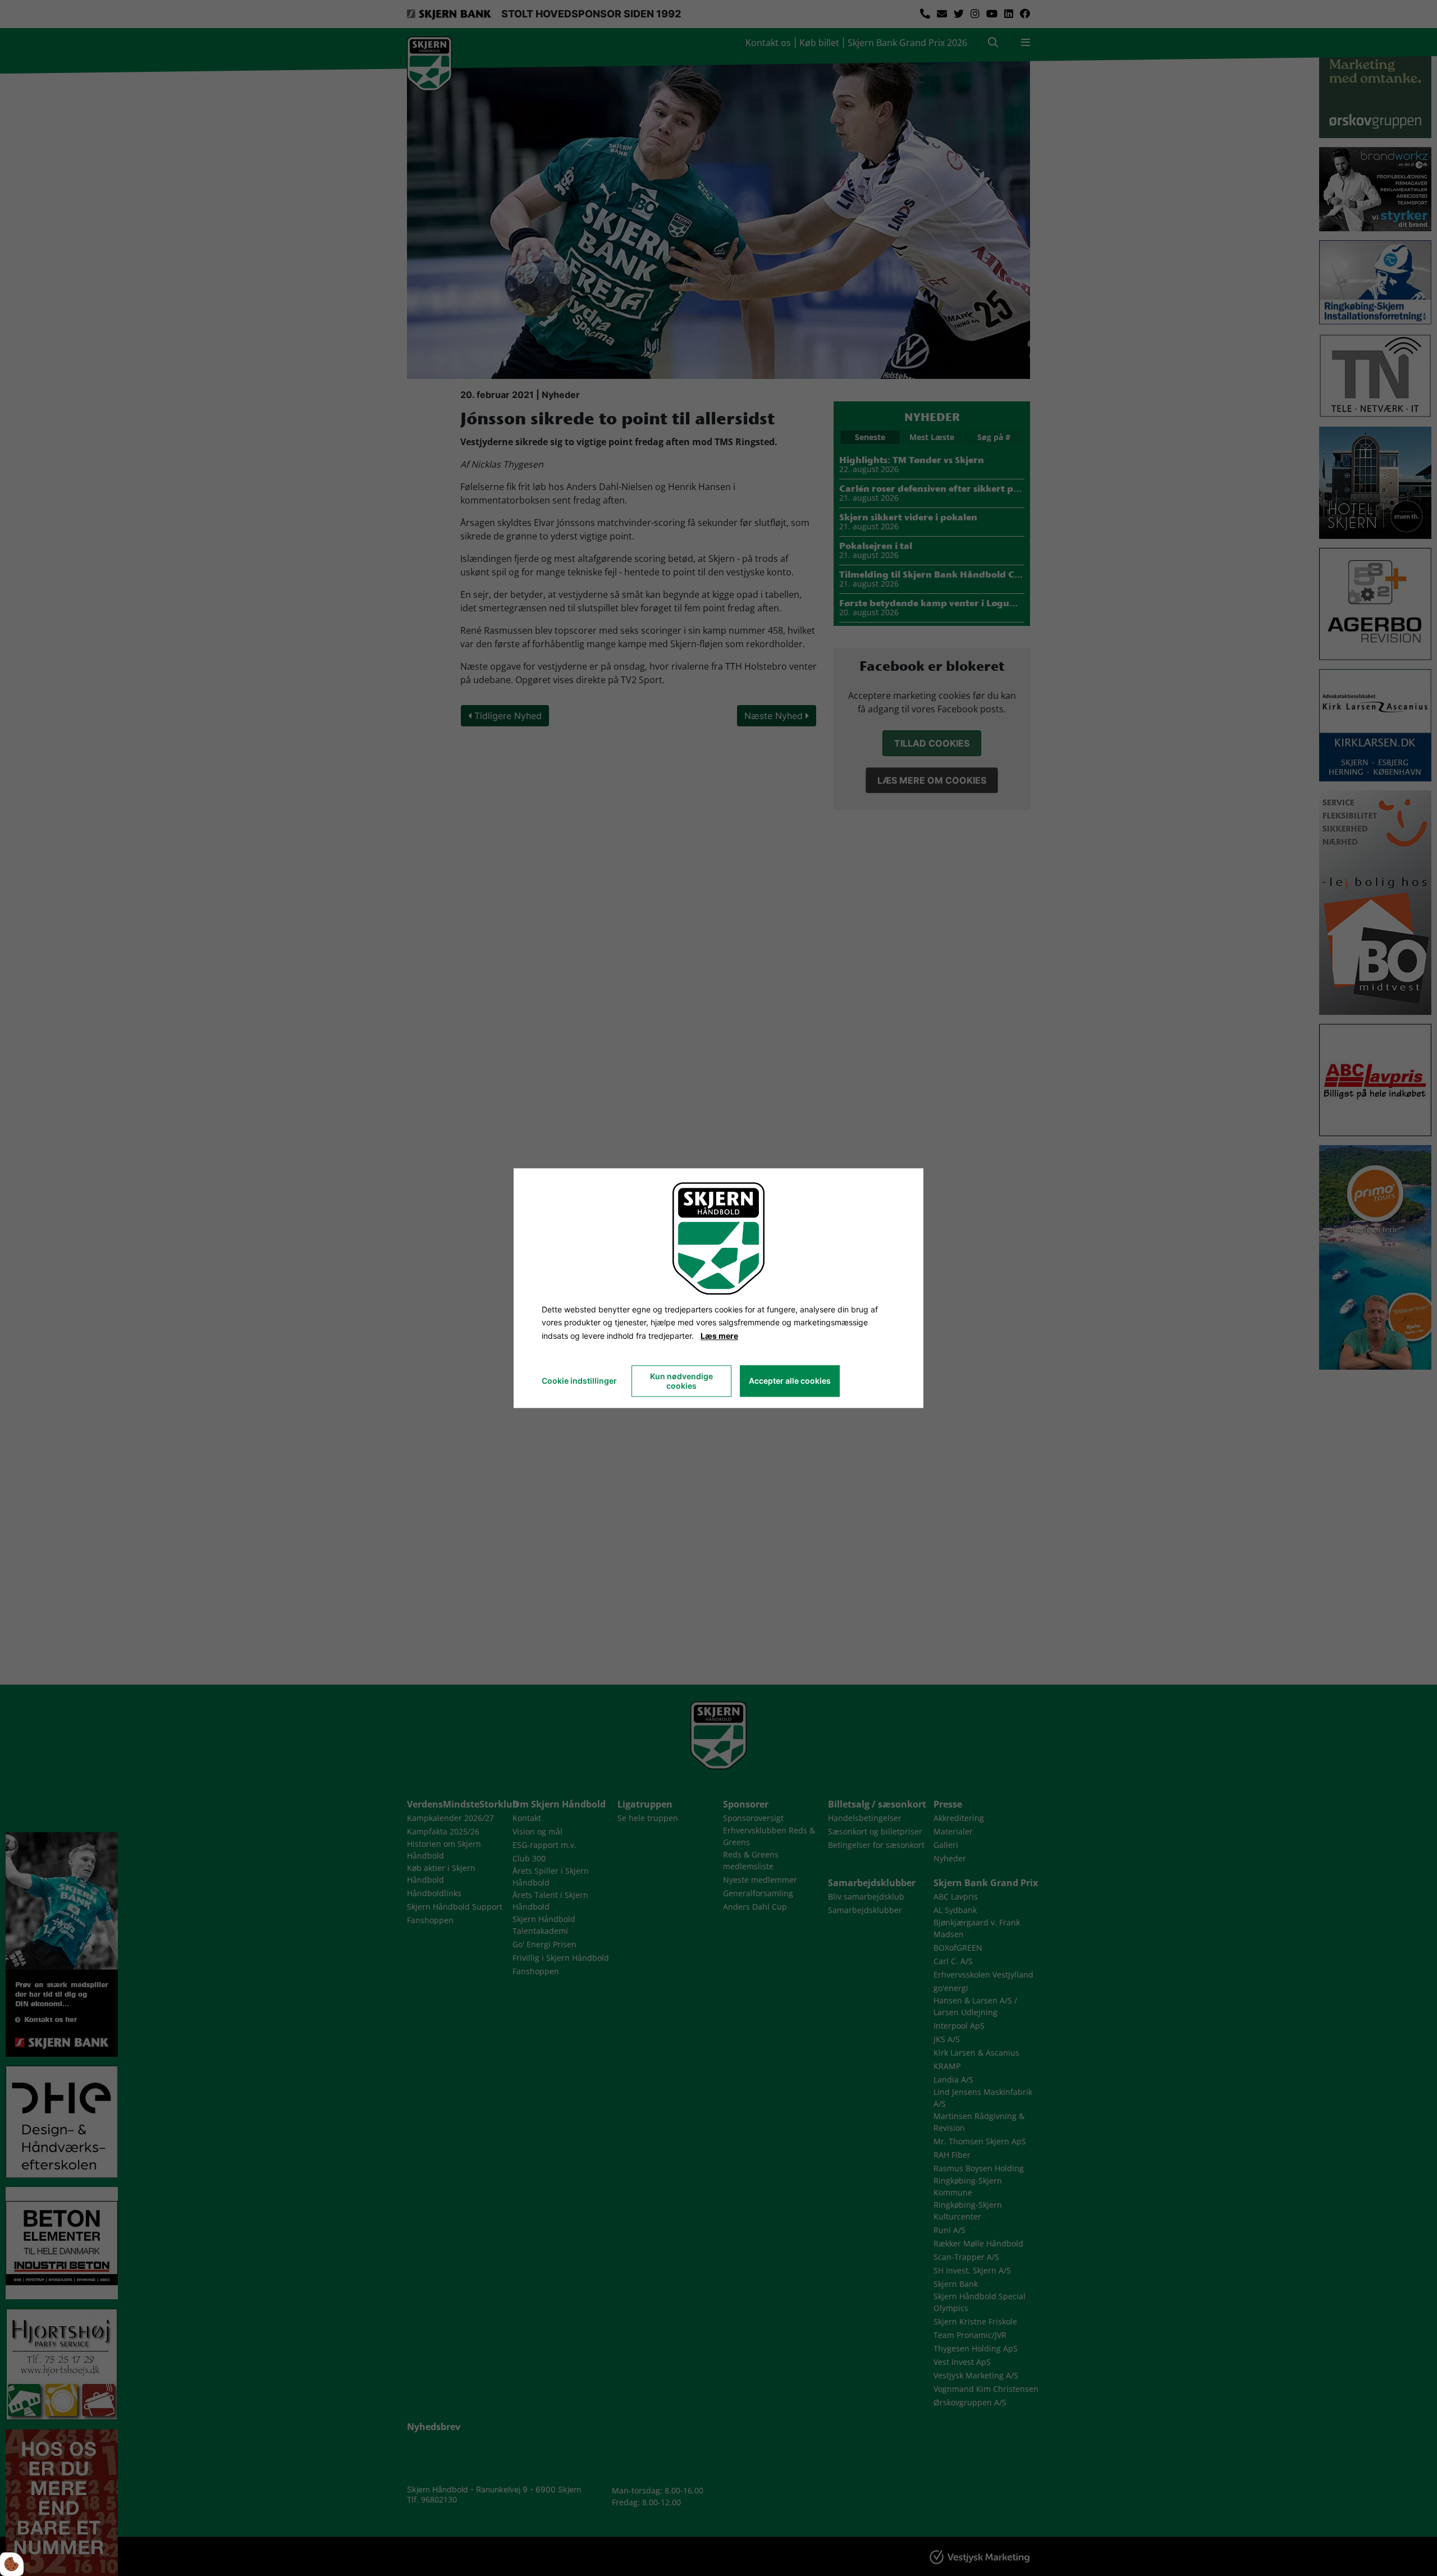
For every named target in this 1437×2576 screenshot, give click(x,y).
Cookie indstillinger (579, 1381)
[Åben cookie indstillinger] (12, 2564)
